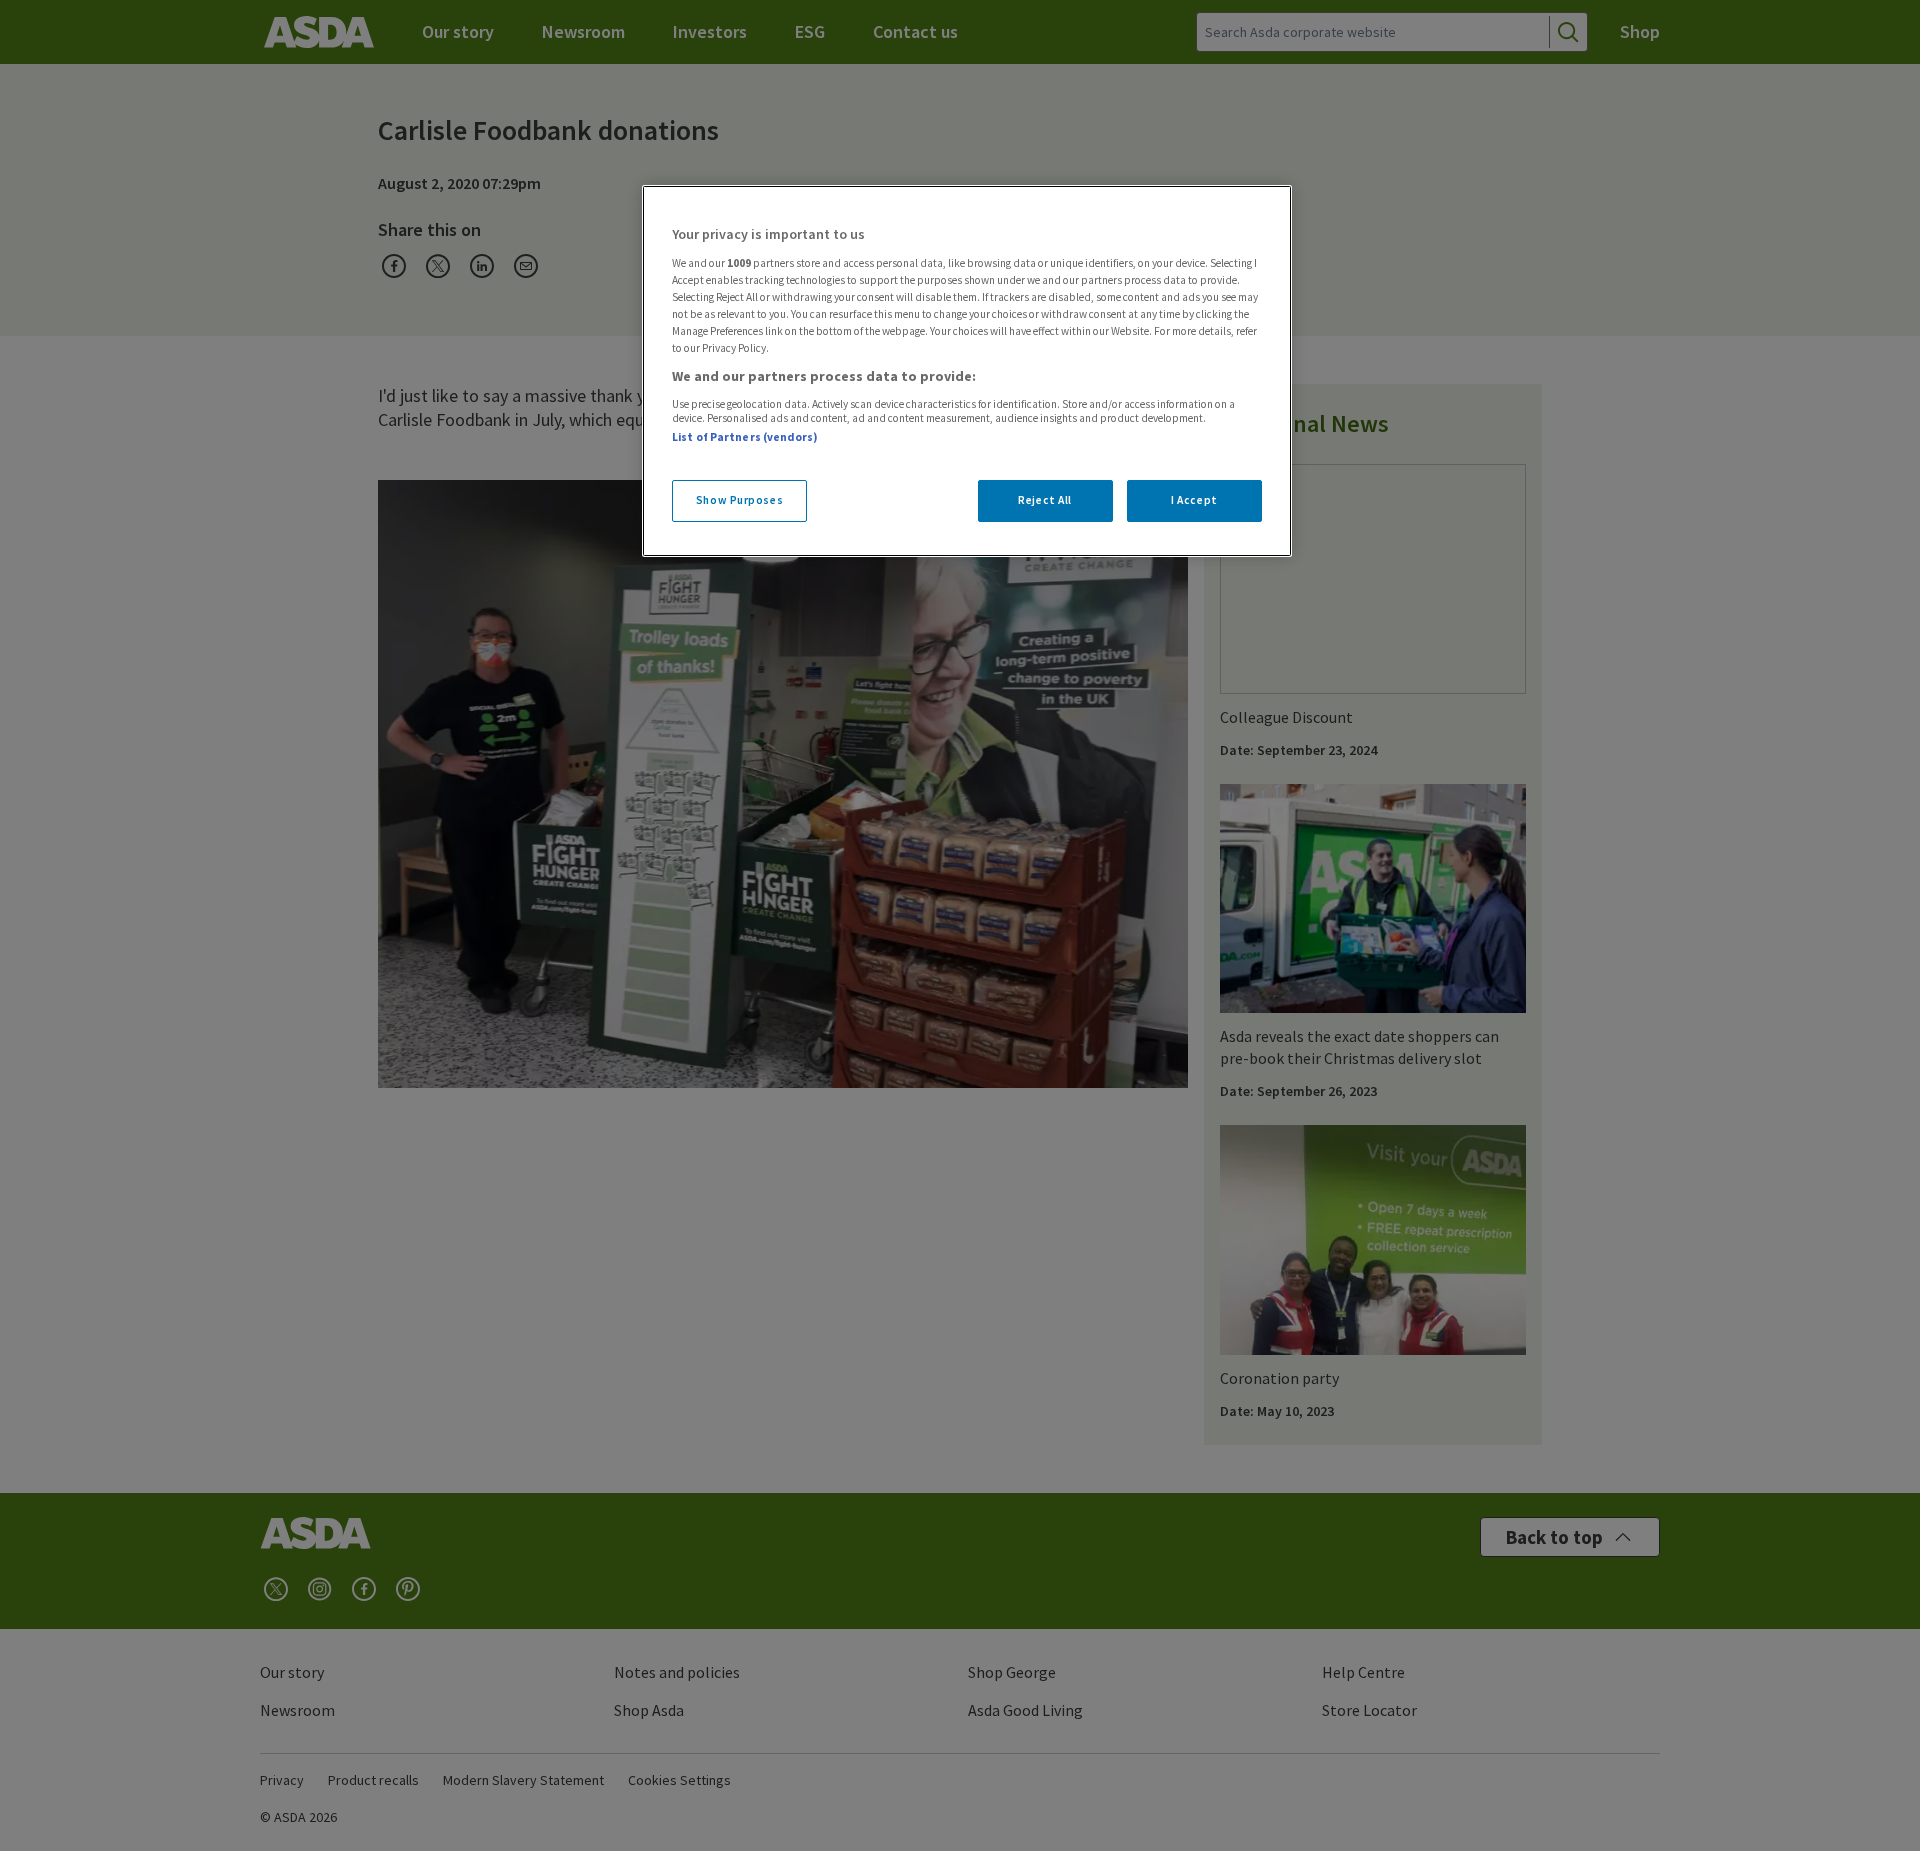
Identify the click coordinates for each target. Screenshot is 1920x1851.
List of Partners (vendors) (745, 437)
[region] (967, 371)
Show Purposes (739, 500)
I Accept (1194, 500)
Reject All (1045, 500)
